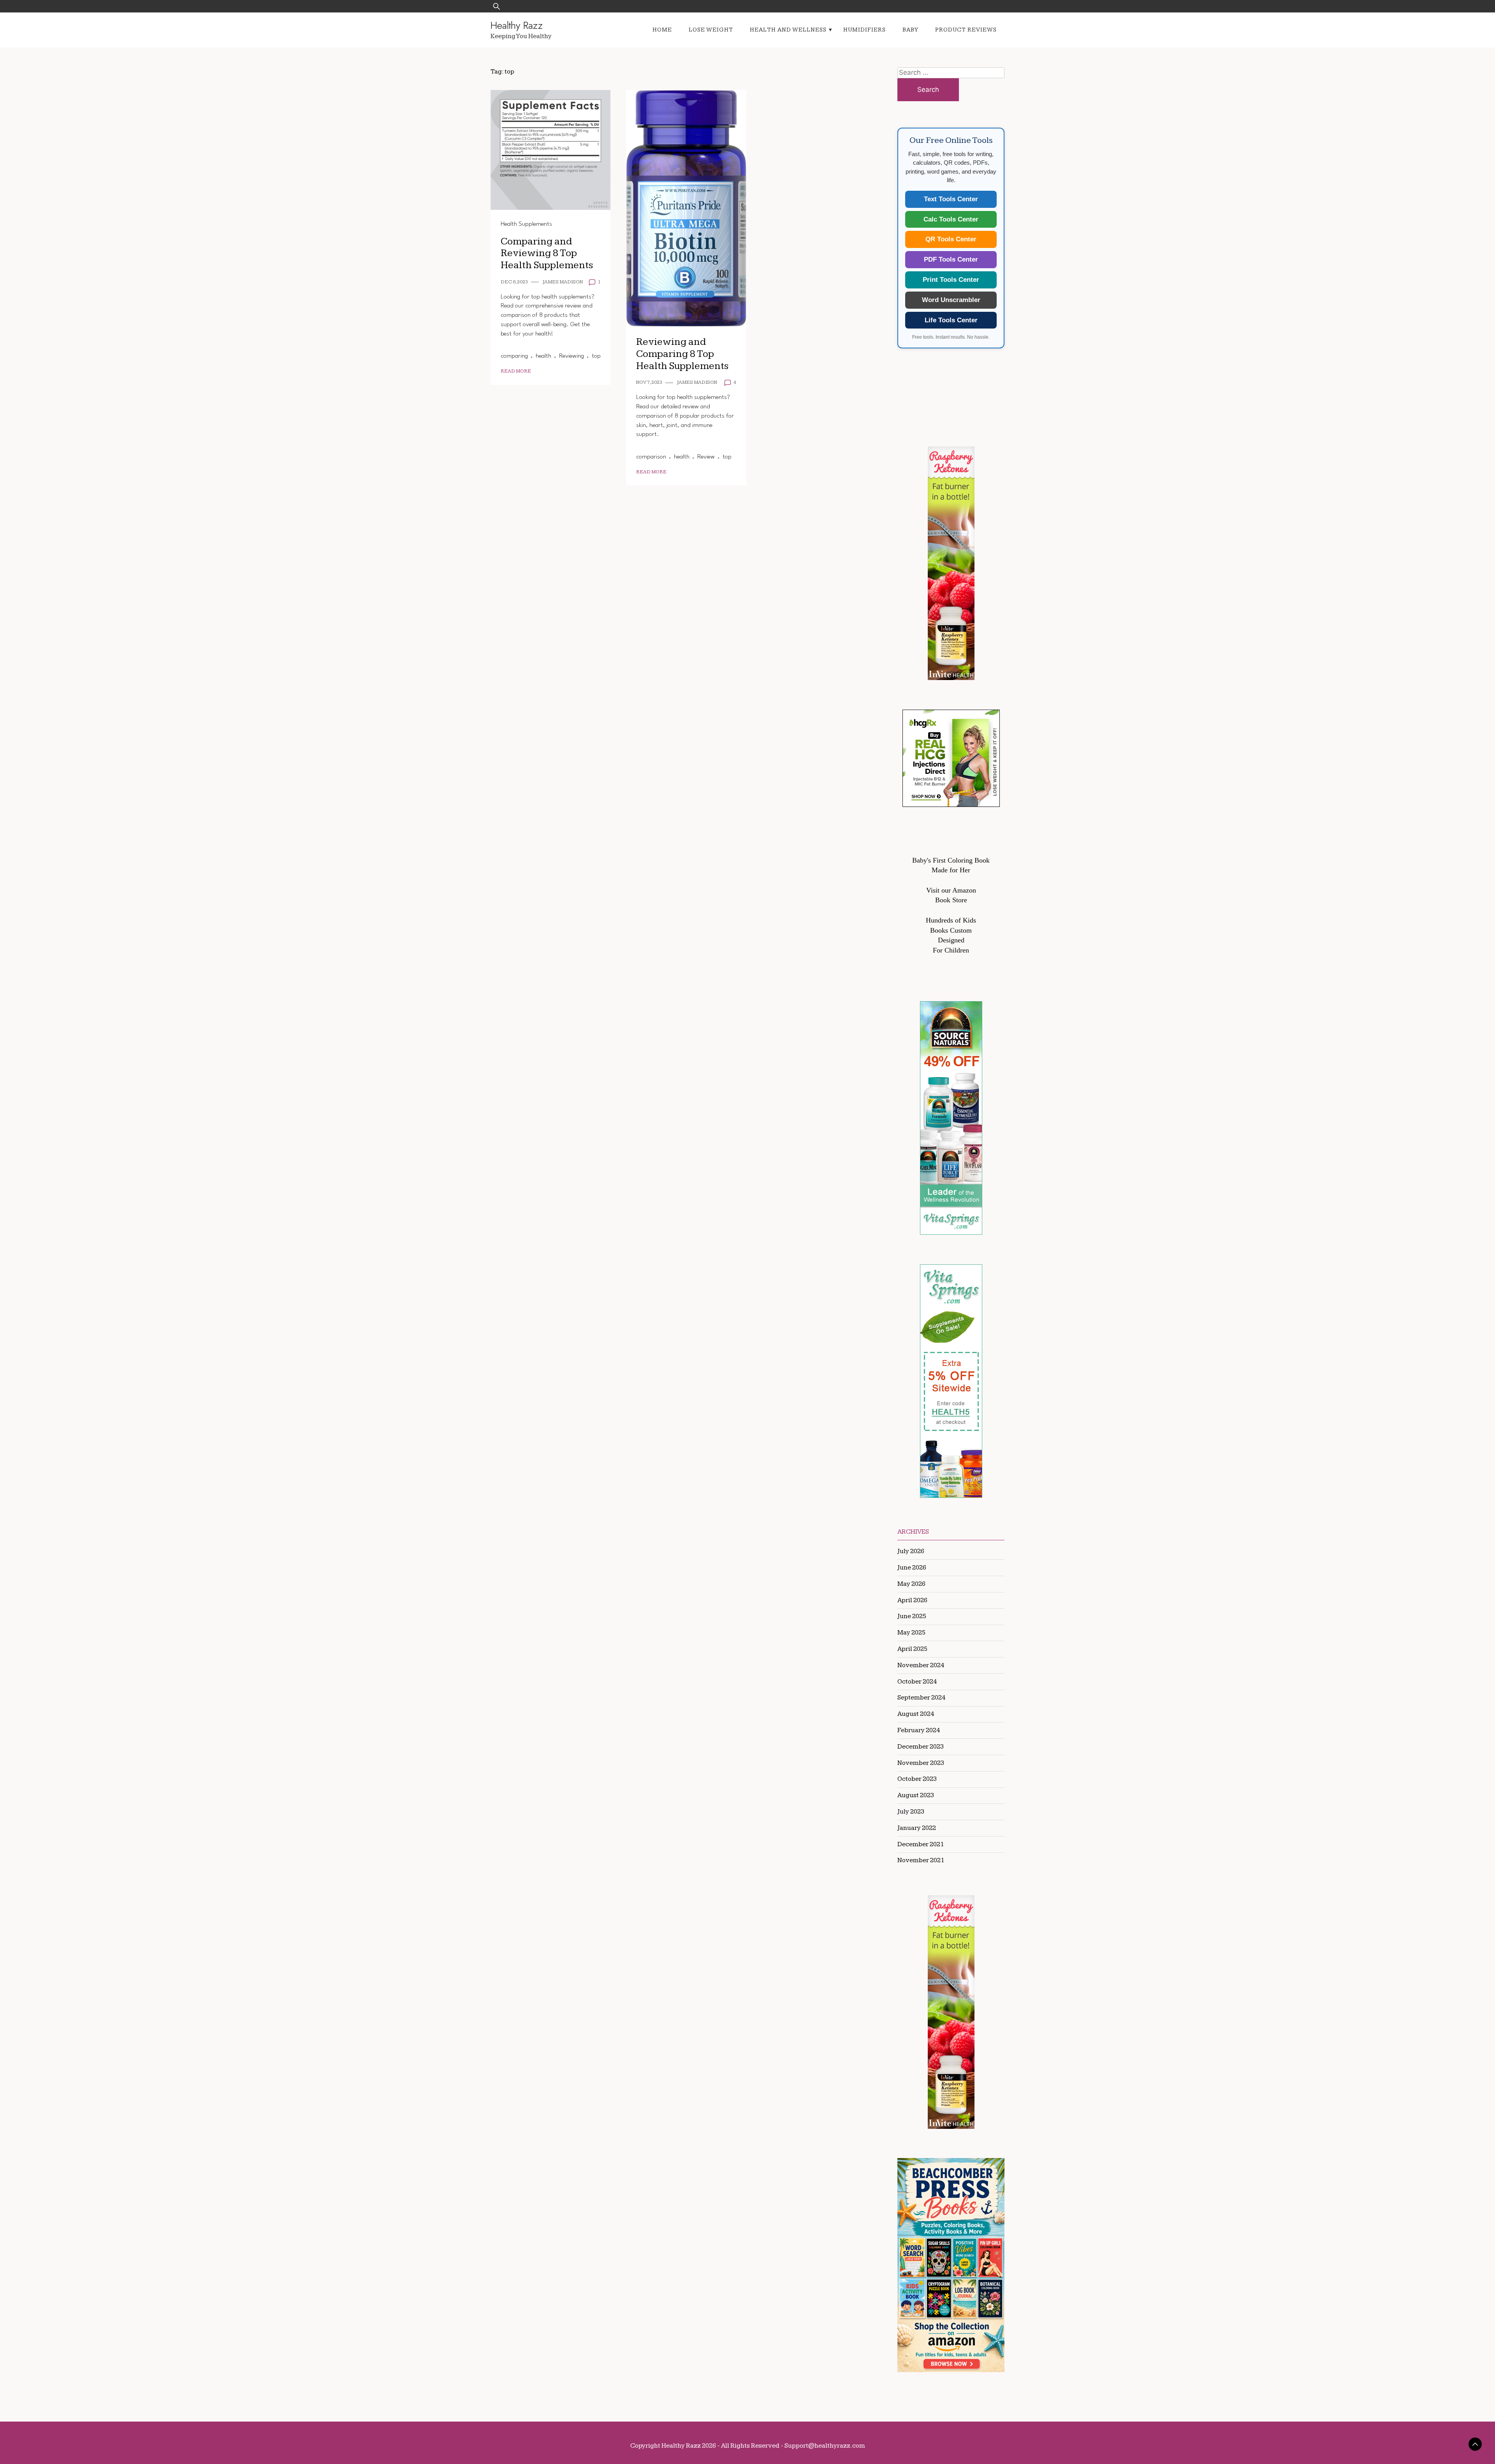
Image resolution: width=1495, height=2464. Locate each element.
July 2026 (911, 1551)
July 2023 (911, 1812)
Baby (910, 30)
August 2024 (916, 1714)
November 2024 (921, 1665)
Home (662, 30)
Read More (516, 371)
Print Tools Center (951, 280)
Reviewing (572, 356)
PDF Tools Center (951, 259)
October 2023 (917, 1779)
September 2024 (921, 1698)
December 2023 (921, 1747)
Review (706, 457)
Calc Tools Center (951, 219)
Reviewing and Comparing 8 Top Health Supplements (682, 354)
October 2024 (917, 1682)
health (543, 356)
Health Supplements (526, 224)
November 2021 (921, 1860)
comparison (651, 457)
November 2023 (921, 1763)
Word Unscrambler (951, 300)
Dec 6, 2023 (514, 282)
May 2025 (911, 1633)
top (596, 356)
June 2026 (912, 1568)
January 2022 (917, 1828)
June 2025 (912, 1616)
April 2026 (912, 1600)
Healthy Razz (517, 25)
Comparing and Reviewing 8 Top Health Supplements (547, 253)
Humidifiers (864, 30)
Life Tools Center (951, 320)
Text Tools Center (951, 199)
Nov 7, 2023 (649, 382)
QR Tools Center (951, 239)
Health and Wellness (788, 30)
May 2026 (911, 1584)
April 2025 (912, 1649)
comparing (514, 356)
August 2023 (916, 1795)
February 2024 (919, 1730)
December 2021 (921, 1844)
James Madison (563, 282)
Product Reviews (966, 30)
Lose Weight (711, 30)
